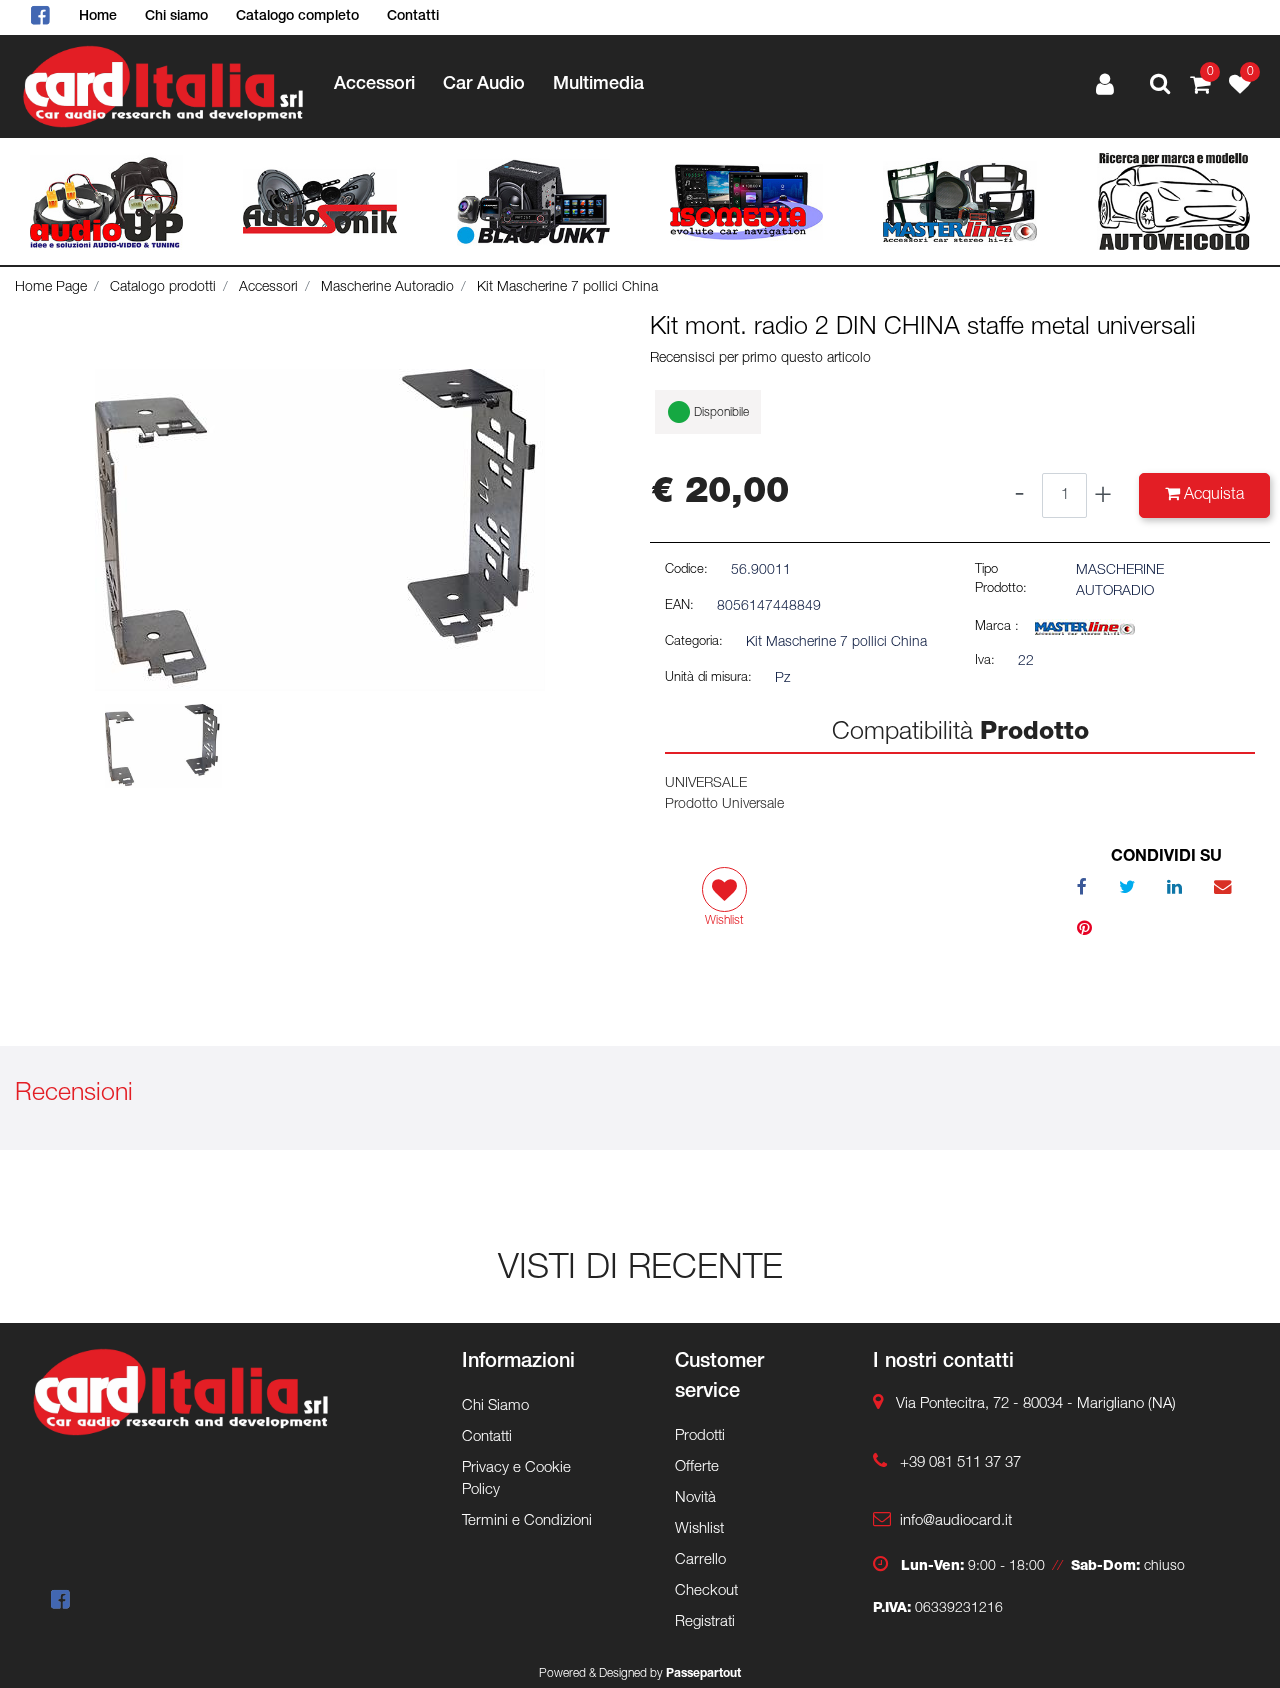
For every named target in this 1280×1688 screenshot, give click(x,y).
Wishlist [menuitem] (699, 1529)
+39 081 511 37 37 (960, 1463)
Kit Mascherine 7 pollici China (567, 288)
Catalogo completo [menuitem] (297, 17)
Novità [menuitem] (695, 1498)
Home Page (51, 288)
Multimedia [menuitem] (598, 85)
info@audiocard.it (956, 1521)
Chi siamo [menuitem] (176, 17)
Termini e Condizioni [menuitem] (527, 1521)
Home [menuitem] (98, 17)
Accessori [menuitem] (374, 85)
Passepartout (703, 1674)
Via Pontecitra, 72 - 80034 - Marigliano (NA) (1036, 1404)
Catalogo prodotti (163, 288)
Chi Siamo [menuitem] (495, 1406)
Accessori (268, 288)
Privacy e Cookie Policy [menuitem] (516, 1480)
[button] (320, 531)
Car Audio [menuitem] (484, 85)
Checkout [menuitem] (706, 1591)
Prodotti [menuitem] (700, 1436)
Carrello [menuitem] (700, 1560)
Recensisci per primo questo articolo (760, 359)
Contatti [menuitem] (413, 17)
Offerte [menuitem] (697, 1467)
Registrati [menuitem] (705, 1622)
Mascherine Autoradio (387, 288)
